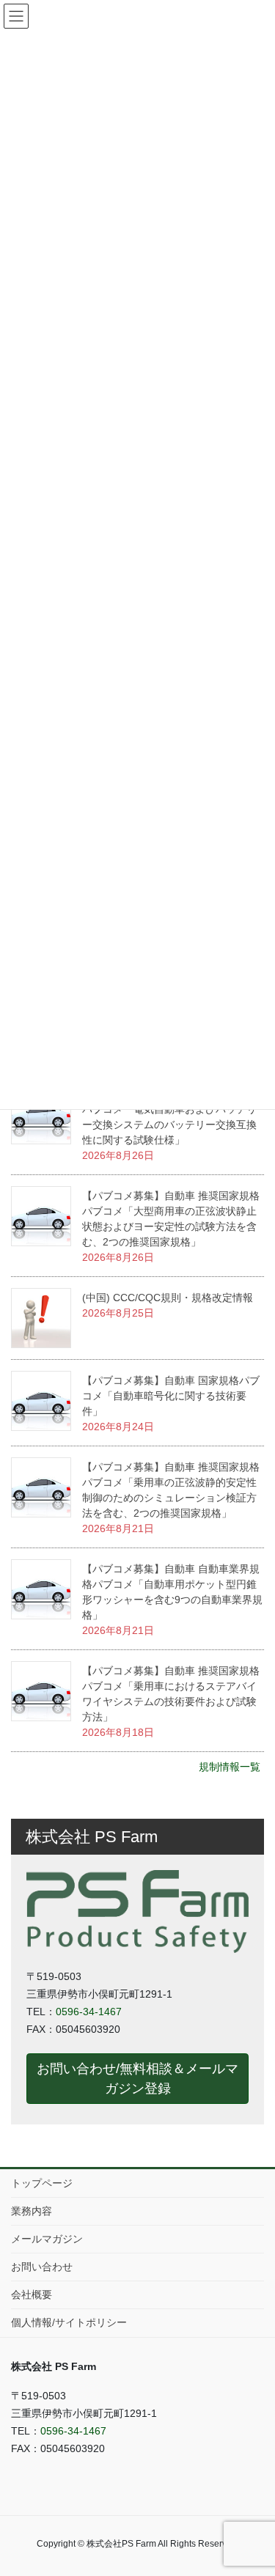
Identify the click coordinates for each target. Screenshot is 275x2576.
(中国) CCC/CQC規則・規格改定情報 (168, 1298)
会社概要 (32, 2295)
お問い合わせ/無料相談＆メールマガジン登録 (137, 2078)
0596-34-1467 (89, 2012)
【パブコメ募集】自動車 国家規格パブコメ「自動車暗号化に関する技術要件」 (171, 1396)
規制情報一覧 (230, 1767)
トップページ (42, 2183)
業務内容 (32, 2211)
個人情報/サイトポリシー (69, 2322)
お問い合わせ (42, 2267)
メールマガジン (47, 2239)
